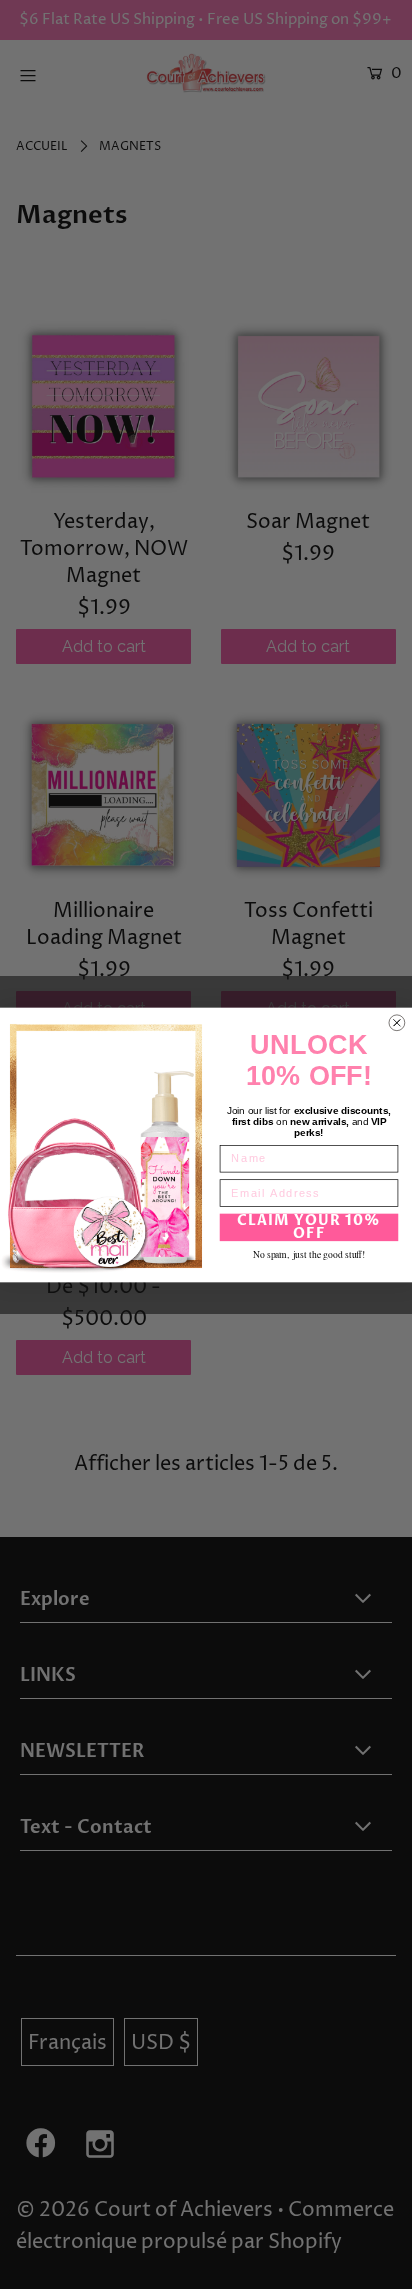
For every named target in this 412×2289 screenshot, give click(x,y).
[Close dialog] (397, 1022)
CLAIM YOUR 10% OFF (309, 1226)
